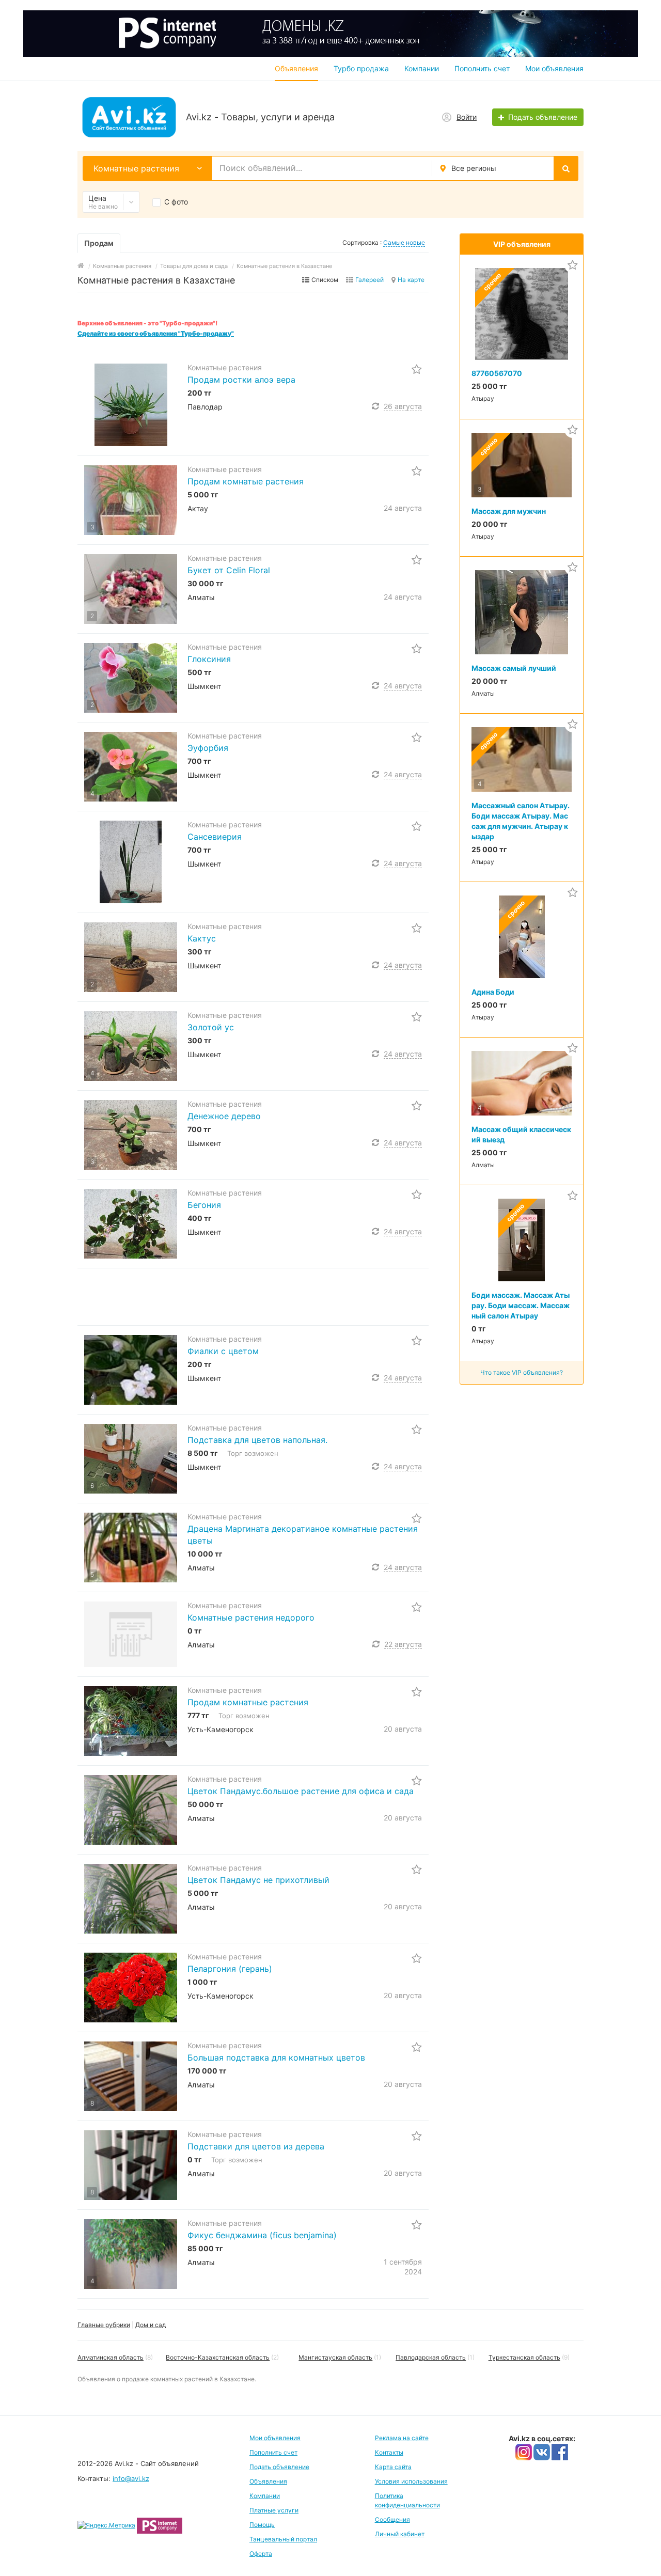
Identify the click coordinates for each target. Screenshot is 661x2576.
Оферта (261, 2554)
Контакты (389, 2452)
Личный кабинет (400, 2534)
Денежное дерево (224, 1116)
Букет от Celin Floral (229, 570)
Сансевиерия (215, 837)
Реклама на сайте (402, 2438)
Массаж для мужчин (509, 511)
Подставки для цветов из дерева (256, 2146)
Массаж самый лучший (514, 668)
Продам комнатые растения (246, 481)
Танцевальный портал (283, 2539)
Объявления (296, 68)
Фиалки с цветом (223, 1351)
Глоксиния (209, 659)
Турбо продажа (361, 68)
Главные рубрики (104, 2325)
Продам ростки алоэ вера (241, 380)
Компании (422, 68)
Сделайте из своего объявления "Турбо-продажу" (156, 333)
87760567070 (497, 373)
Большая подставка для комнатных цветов (276, 2057)
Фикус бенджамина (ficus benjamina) (262, 2235)
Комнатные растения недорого (251, 1617)
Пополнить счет (482, 68)
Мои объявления (554, 68)
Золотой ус (211, 1027)
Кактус (202, 938)
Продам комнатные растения (248, 1702)
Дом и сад (151, 2325)
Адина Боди (493, 992)
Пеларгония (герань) (230, 1969)
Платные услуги (274, 2510)
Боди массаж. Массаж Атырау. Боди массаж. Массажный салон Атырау (521, 1305)
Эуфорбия (208, 748)
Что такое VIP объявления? (522, 1372)
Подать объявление (279, 2467)
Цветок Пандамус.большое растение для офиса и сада (301, 1791)
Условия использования (411, 2481)
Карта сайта (393, 2467)
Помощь (262, 2525)
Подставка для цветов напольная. (257, 1440)
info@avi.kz (131, 2478)
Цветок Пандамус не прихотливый (258, 1880)
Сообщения (392, 2519)
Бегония (204, 1205)
